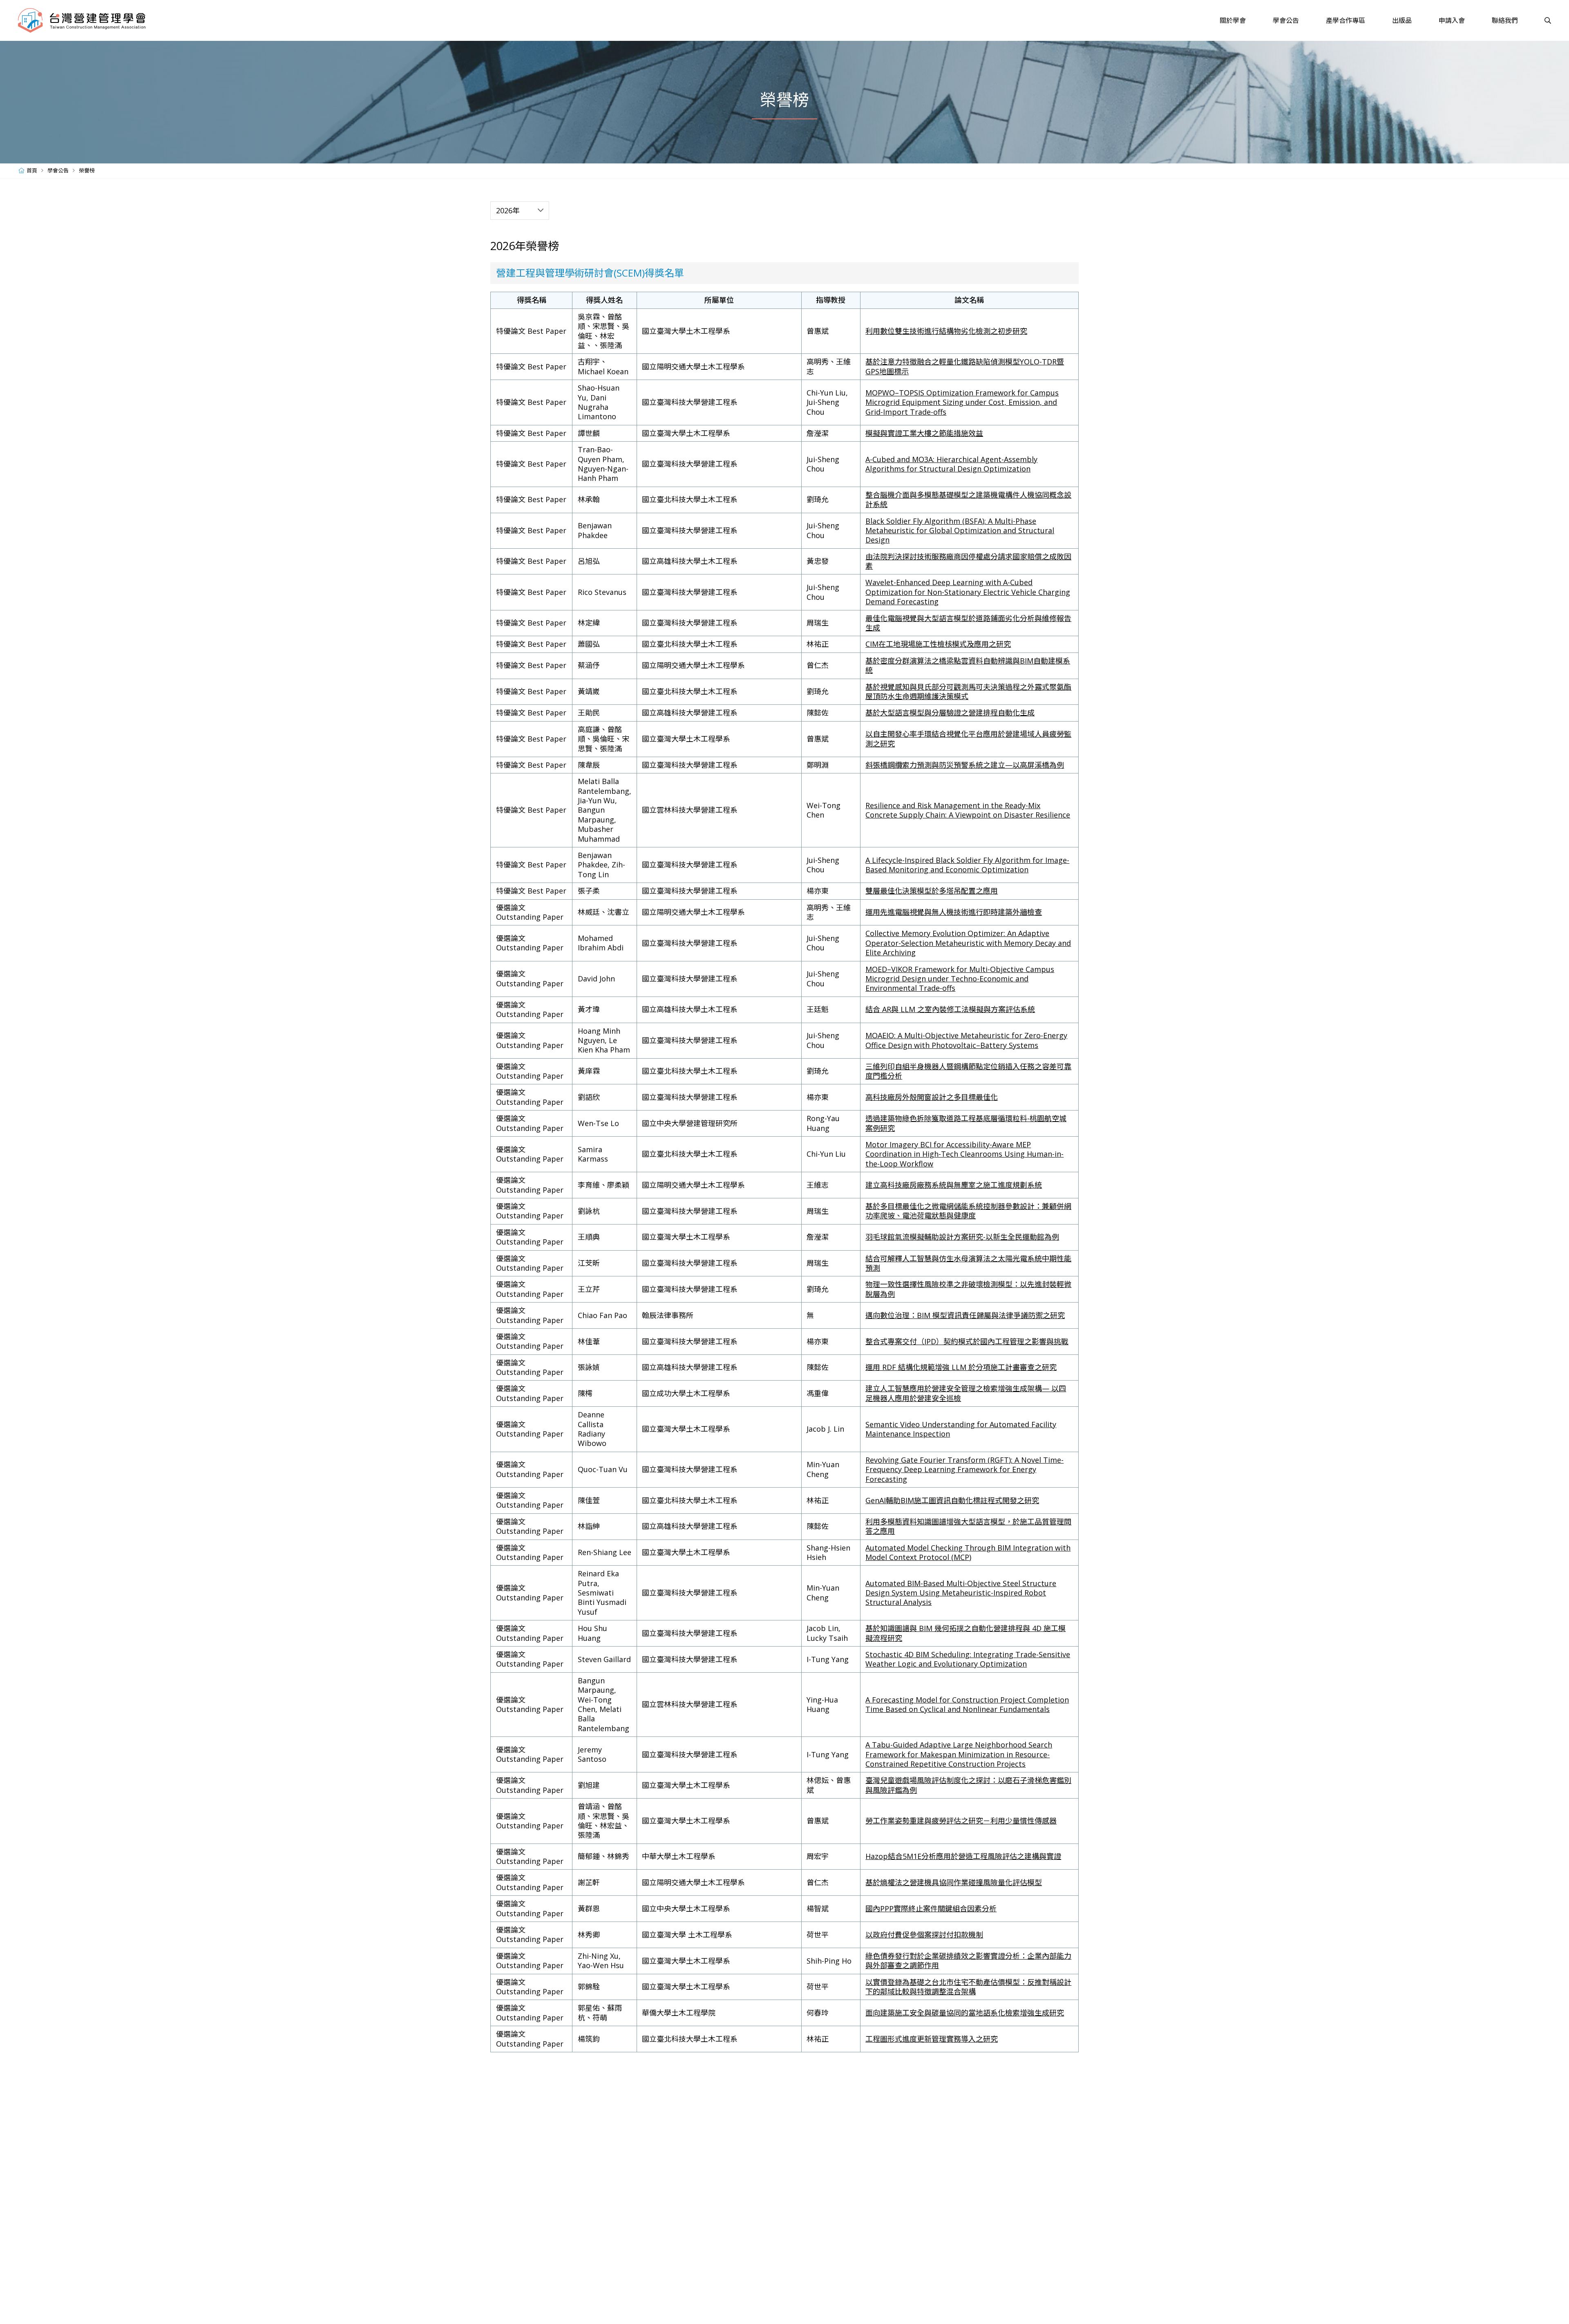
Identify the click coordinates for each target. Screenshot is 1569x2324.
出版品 (1402, 20)
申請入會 (1452, 20)
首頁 (32, 170)
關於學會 (1233, 20)
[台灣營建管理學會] (82, 20)
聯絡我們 (1505, 20)
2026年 (508, 210)
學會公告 (1286, 20)
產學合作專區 (1345, 20)
